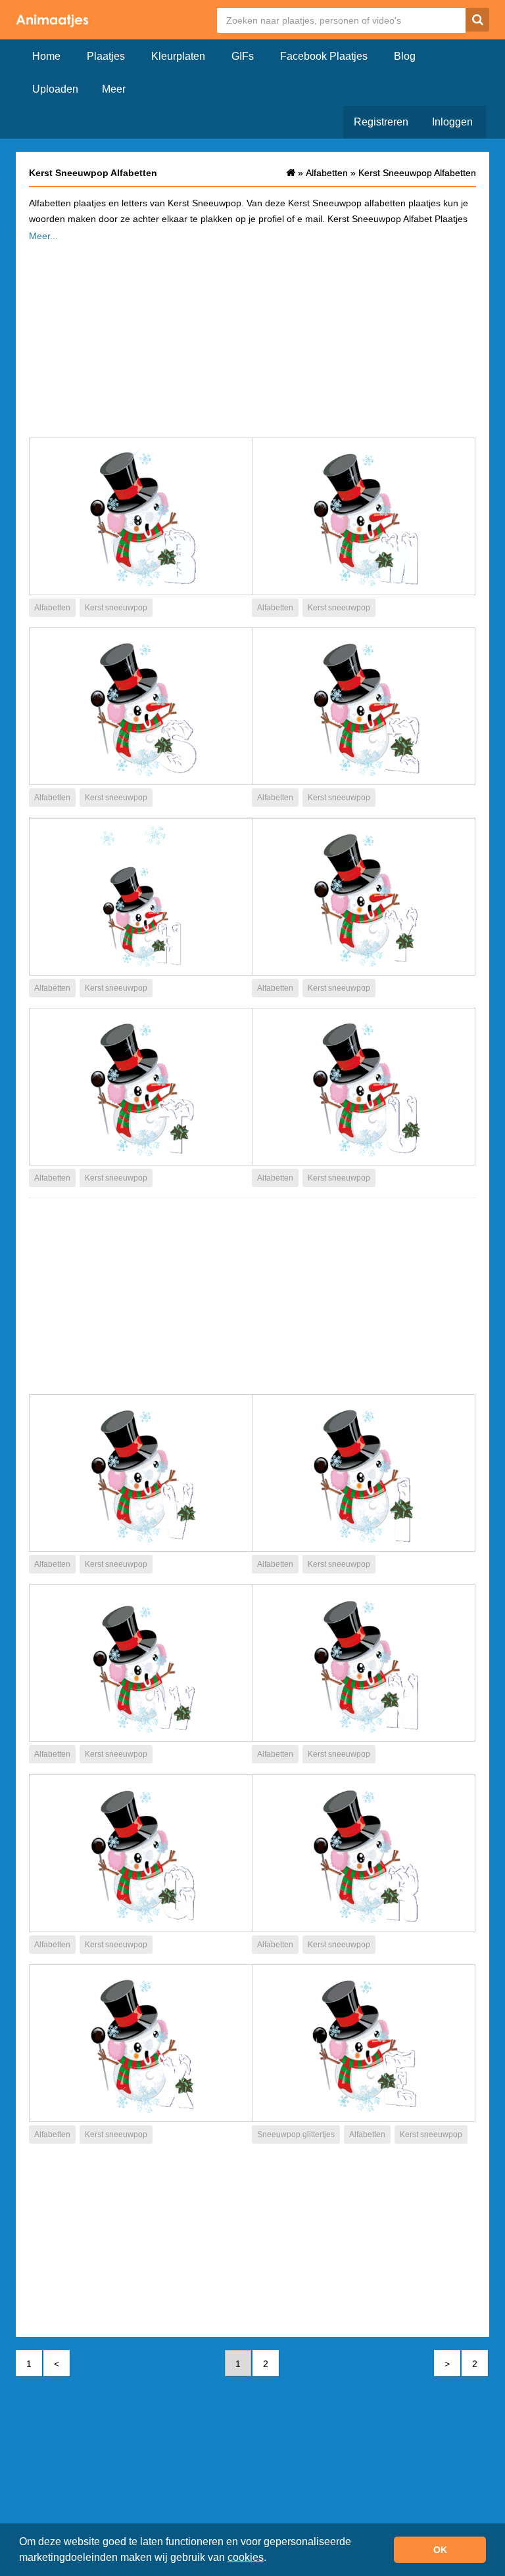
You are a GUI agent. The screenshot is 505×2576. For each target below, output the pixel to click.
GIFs (243, 56)
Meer (114, 89)
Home (46, 56)
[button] (271, 2559)
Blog (405, 56)
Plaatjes (106, 56)
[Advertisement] (252, 336)
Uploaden (55, 89)
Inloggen (452, 122)
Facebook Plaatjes (324, 56)
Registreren (381, 122)
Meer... (43, 236)
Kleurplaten (178, 56)
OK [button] (440, 2550)
